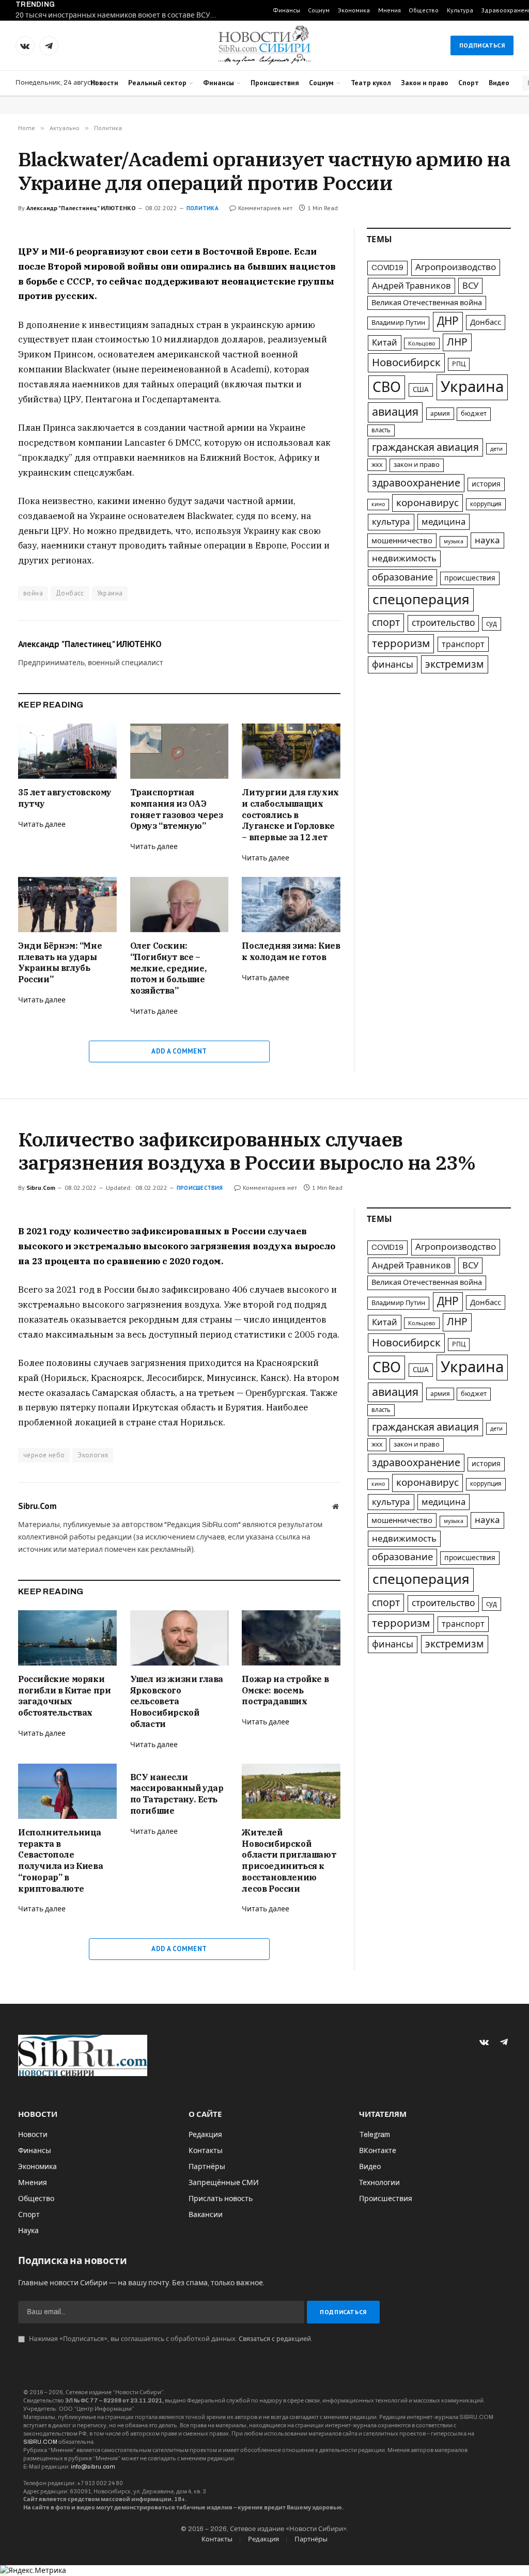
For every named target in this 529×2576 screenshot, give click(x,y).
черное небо (44, 1455)
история (486, 484)
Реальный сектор (157, 83)
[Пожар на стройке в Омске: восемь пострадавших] (291, 1638)
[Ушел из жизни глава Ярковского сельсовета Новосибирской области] (180, 1638)
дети (496, 449)
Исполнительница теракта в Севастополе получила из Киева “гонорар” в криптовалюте (60, 1860)
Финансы (286, 10)
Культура (460, 10)
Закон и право (425, 83)
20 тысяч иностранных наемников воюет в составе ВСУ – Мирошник (119, 15)
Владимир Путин (398, 323)
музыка (454, 541)
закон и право (417, 465)
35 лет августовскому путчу (65, 798)
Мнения (390, 10)
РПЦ (459, 364)
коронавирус (427, 503)
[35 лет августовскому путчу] (67, 751)
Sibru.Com (41, 1188)
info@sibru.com (93, 2467)
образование (402, 577)
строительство (443, 623)
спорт (386, 623)
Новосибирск (406, 363)
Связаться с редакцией (275, 2339)
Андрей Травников (411, 286)
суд (492, 624)
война (33, 593)
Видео (499, 83)
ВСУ (470, 286)
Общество (424, 10)
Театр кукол (371, 83)
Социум (319, 10)
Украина (110, 593)
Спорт (469, 83)
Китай (385, 343)
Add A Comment (179, 1051)
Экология (93, 1455)
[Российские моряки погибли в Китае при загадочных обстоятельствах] (67, 1638)
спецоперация (421, 600)
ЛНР (457, 342)
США (421, 390)
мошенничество (402, 541)
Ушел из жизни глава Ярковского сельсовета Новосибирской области (177, 1701)
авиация (395, 412)
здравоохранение (416, 483)
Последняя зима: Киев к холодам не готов (291, 951)
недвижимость (404, 559)
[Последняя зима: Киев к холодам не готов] (291, 905)
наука (487, 540)
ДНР (448, 321)
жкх (377, 465)
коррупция (486, 504)
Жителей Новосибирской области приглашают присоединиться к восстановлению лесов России (289, 1860)
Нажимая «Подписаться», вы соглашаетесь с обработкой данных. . (170, 2339)
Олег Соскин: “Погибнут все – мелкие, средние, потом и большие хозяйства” (168, 968)
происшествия (470, 578)
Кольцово (422, 343)
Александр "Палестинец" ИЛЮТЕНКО (81, 208)
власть (381, 430)
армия (440, 414)
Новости (104, 83)
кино (378, 504)
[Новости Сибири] (264, 45)
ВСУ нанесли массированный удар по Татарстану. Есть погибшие (177, 1794)
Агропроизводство (456, 267)
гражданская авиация (425, 447)
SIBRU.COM (40, 2442)
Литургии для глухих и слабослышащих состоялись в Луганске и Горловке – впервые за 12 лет (290, 815)
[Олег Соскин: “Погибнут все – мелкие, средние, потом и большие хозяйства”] (180, 905)
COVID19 (387, 268)
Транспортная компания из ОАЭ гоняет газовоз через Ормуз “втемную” (177, 809)
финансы (393, 665)
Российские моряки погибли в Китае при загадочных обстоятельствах (64, 1696)
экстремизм (455, 664)
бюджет (474, 414)
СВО (387, 387)
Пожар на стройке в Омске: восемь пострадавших (285, 1690)
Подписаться (482, 45)
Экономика (354, 10)
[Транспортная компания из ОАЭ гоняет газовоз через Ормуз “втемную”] (180, 751)
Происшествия (275, 83)
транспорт (463, 644)
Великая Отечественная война (427, 303)
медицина (444, 522)
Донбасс (70, 593)
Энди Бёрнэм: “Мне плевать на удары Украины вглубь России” (60, 962)
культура (391, 522)
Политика (203, 208)
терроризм (401, 643)
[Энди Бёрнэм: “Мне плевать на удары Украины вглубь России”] (67, 905)
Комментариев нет (265, 208)
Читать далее (42, 824)
